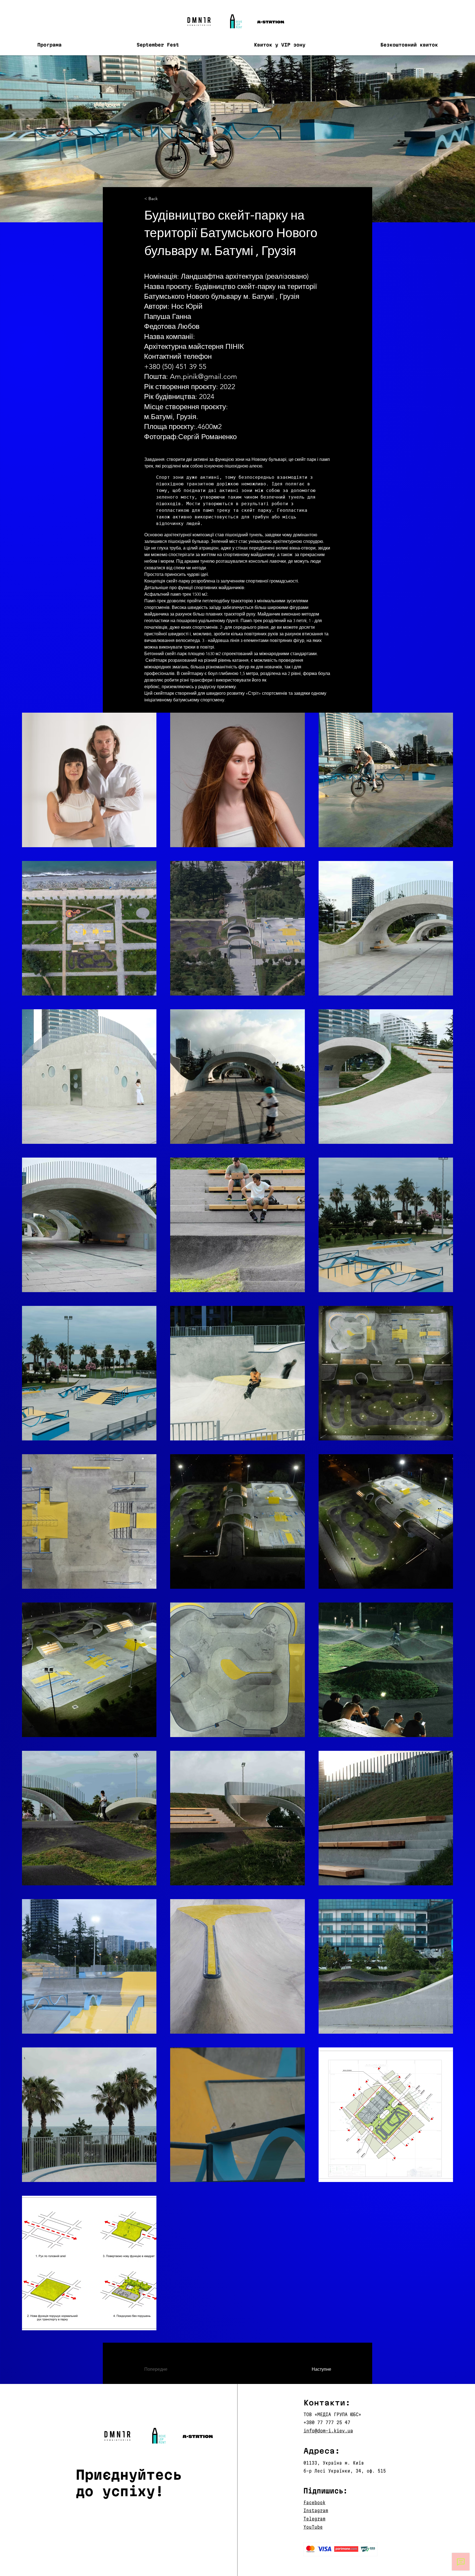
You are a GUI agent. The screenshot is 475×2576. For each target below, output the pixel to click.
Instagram (316, 2510)
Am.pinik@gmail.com (203, 377)
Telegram (314, 2519)
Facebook (314, 2502)
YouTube (313, 2527)
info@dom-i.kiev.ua (328, 2431)
